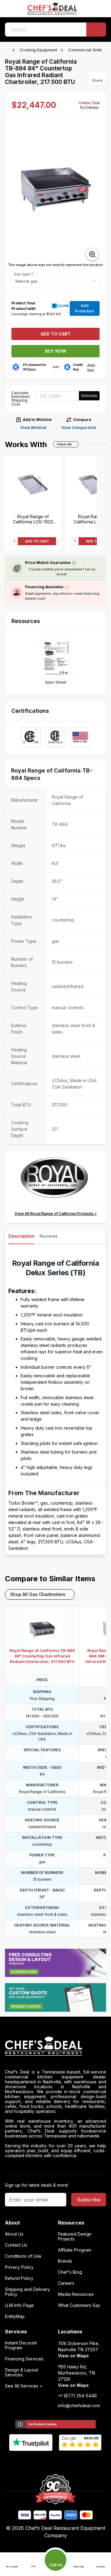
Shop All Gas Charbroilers (38, 1594)
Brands (65, 2261)
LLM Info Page (19, 2305)
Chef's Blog (70, 2272)
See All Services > (24, 2386)
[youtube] (44, 2461)
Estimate (89, 396)
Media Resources (76, 2294)
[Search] (96, 30)
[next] (98, 193)
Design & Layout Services (21, 2372)
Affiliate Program (75, 2250)
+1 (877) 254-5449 (77, 2396)
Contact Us (16, 2245)
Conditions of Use (23, 2256)
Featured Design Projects (75, 2237)
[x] (56, 2461)
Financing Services (24, 2359)
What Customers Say (79, 2305)
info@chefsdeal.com (79, 2406)
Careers (66, 2283)
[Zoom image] (92, 254)
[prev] (13, 193)
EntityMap (15, 2316)
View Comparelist (79, 428)
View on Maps (73, 2356)
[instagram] (80, 2461)
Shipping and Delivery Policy (27, 2292)
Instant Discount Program (21, 2345)
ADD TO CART (37, 541)
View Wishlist (33, 428)
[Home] (8, 50)
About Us (14, 2234)
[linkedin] (68, 2461)
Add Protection (84, 308)
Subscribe (89, 2200)
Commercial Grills (85, 50)
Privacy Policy (19, 2267)
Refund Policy (19, 2278)
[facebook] (32, 2461)
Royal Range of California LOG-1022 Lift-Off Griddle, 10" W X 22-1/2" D (33, 519)
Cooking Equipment (38, 50)
